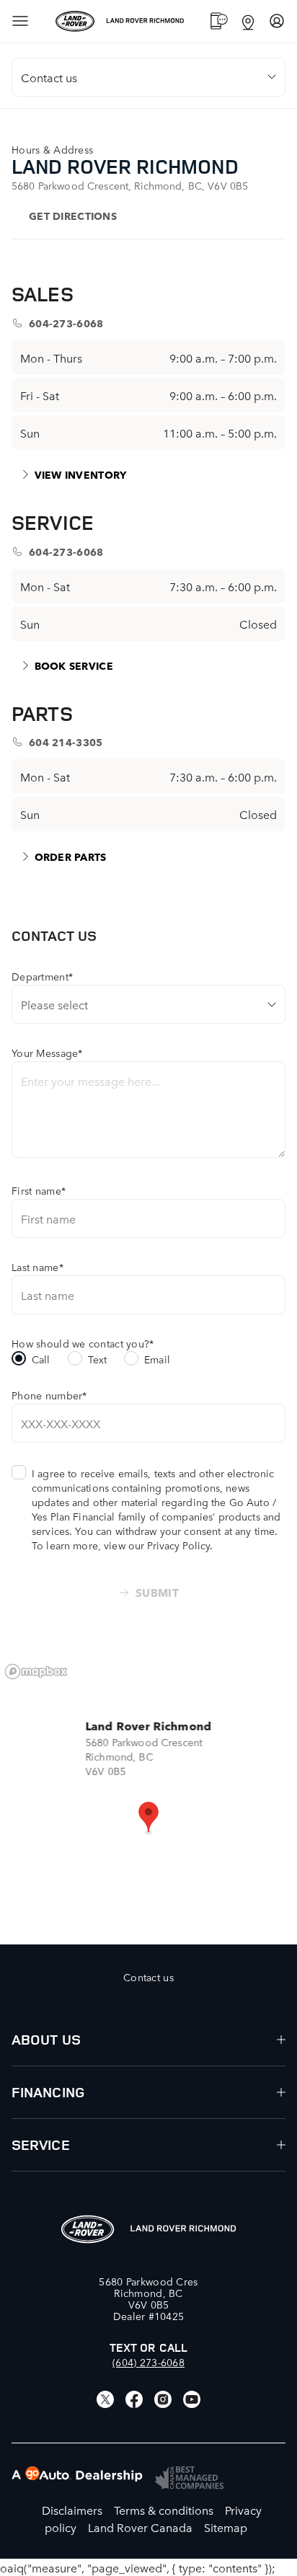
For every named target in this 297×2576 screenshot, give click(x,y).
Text (98, 1359)
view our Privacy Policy (157, 1545)
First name (39, 1190)
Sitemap (226, 2527)
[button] (148, 1818)
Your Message (47, 1053)
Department (42, 976)
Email (157, 1359)
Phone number (49, 1395)
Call (41, 1359)
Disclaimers (72, 2510)
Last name (37, 1267)
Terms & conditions (164, 2510)
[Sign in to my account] (277, 21)
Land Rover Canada (140, 2527)
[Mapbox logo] (36, 1672)
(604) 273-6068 (148, 2362)
